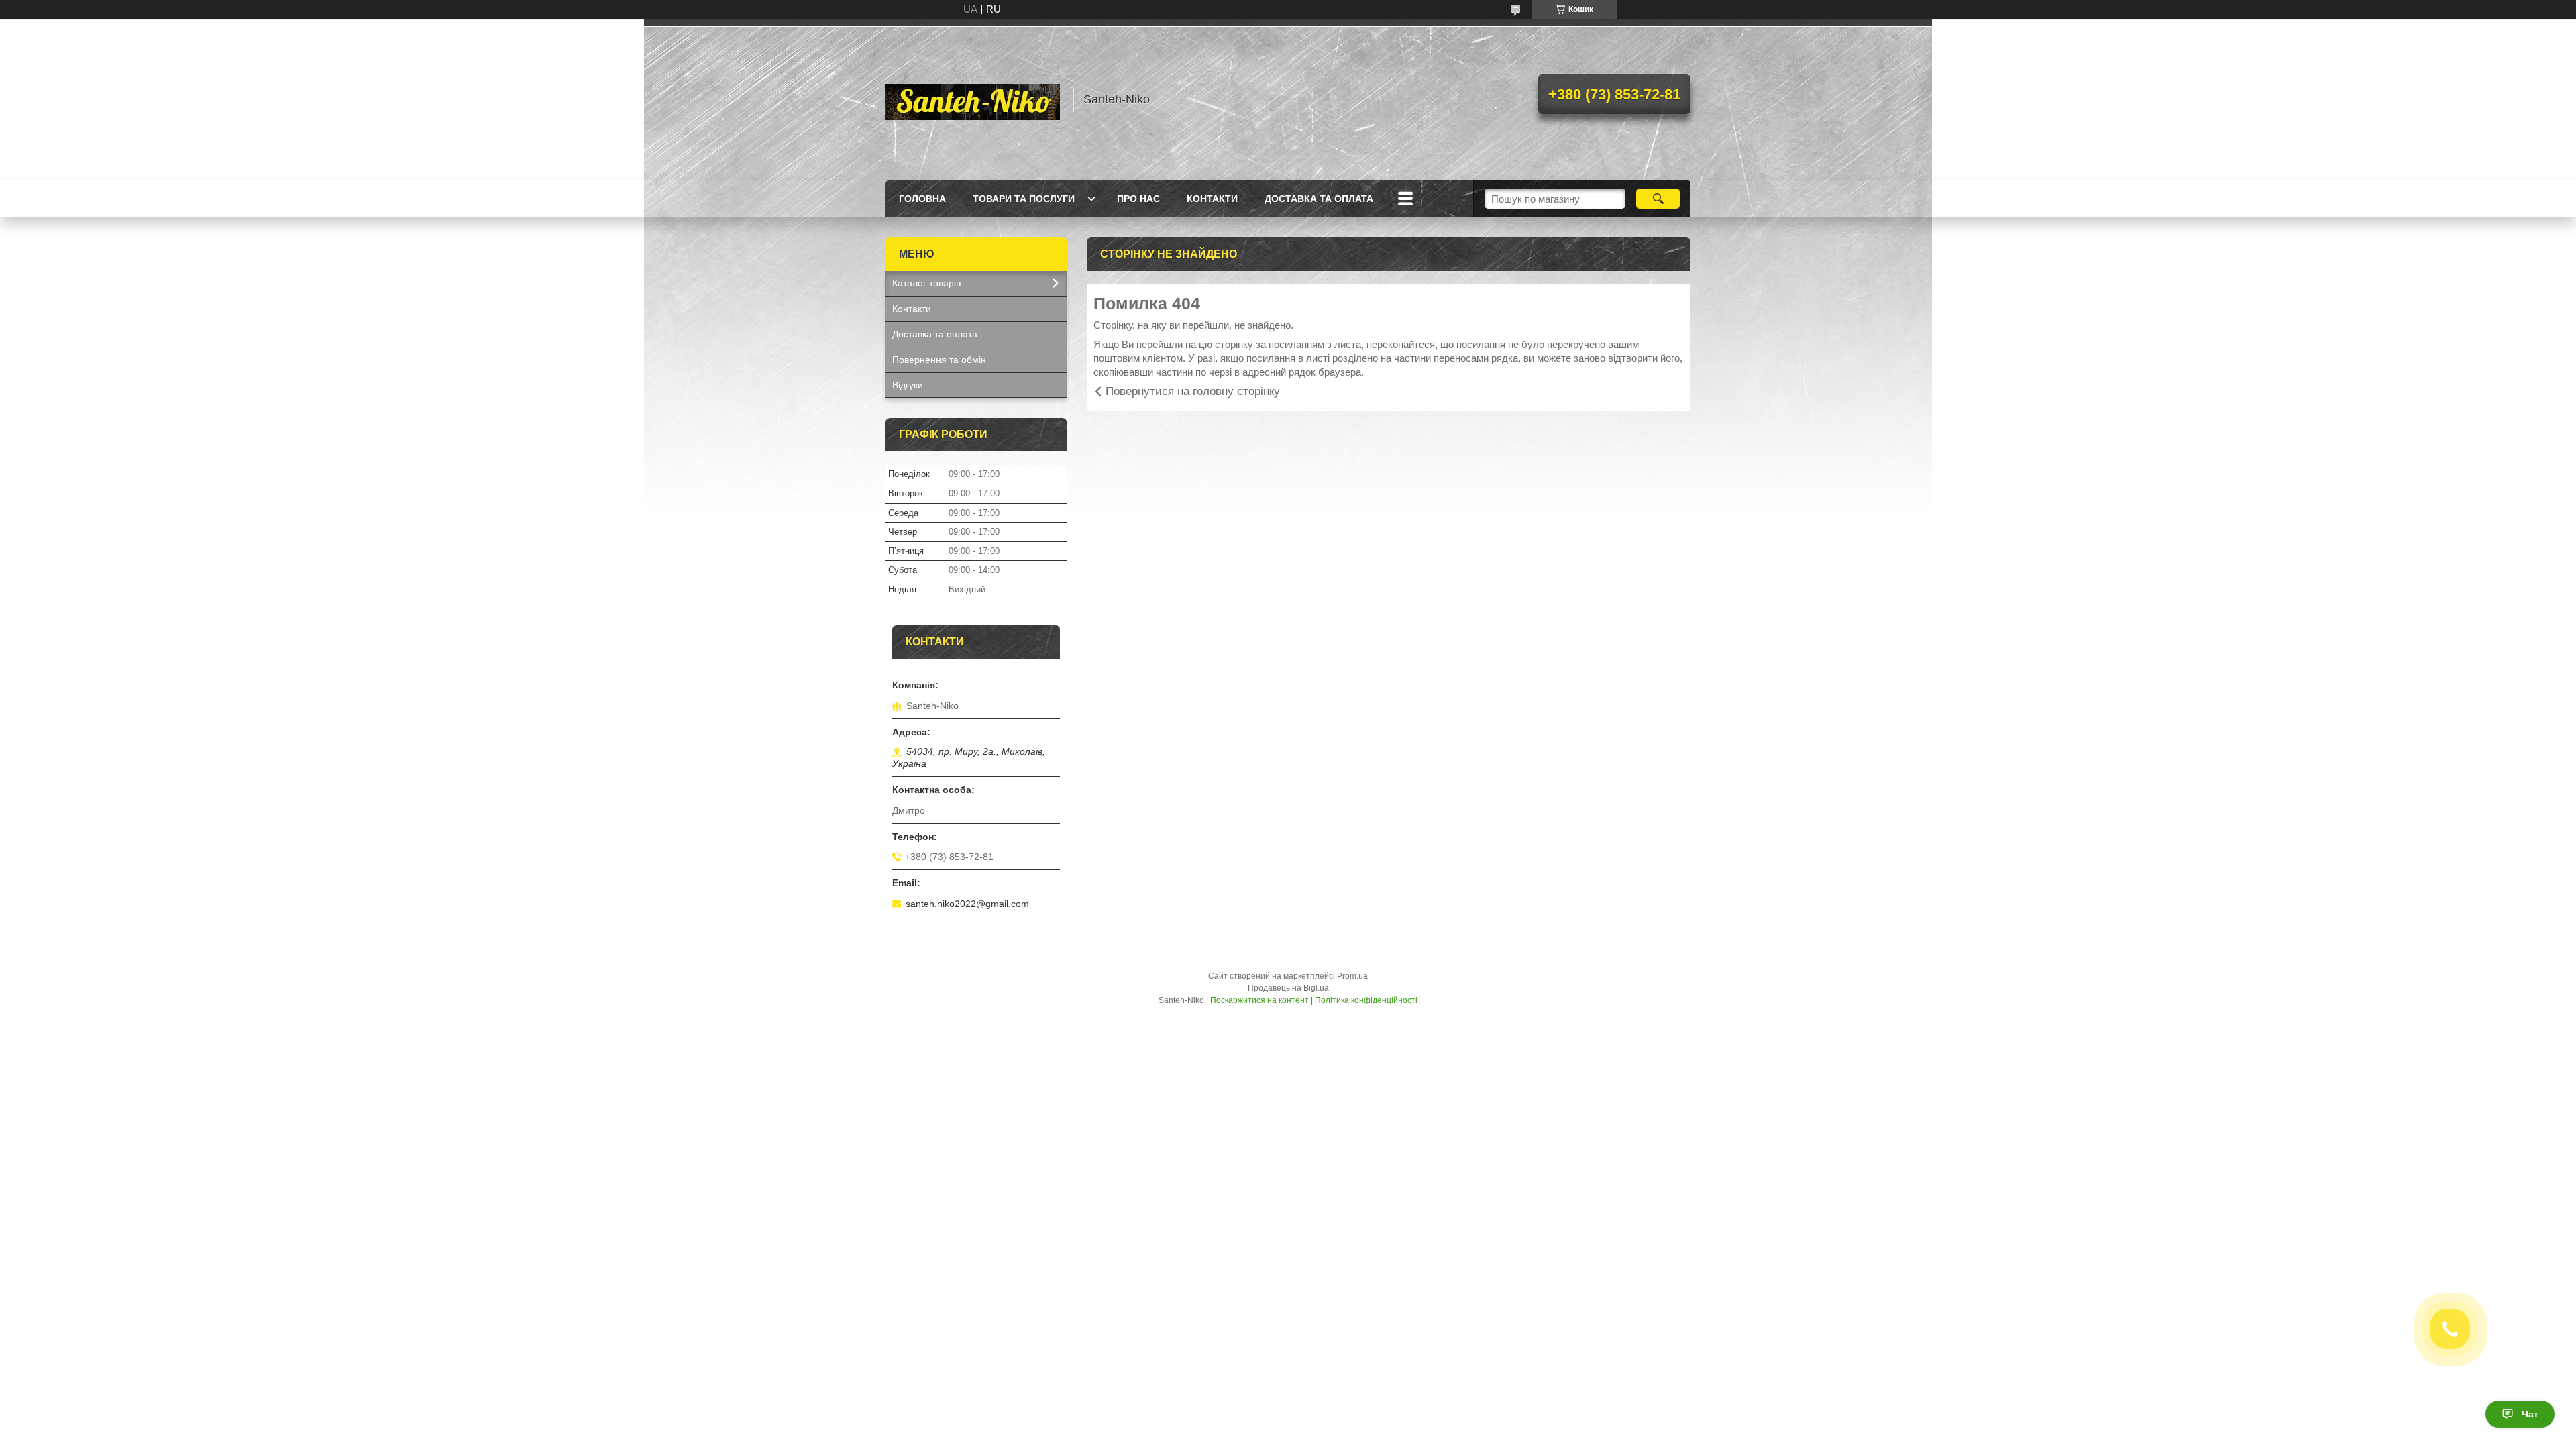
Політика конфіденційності (1366, 1000)
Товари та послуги (1024, 199)
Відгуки (908, 385)
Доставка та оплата (1319, 199)
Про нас (1138, 199)
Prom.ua (1352, 976)
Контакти (1212, 199)
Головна (922, 199)
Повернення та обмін (939, 360)
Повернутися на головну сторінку (1193, 391)
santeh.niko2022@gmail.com (967, 904)
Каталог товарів (926, 283)
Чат (2530, 1414)
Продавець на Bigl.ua (1288, 988)
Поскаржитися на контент (1259, 1000)
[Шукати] (1658, 199)
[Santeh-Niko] (973, 99)
